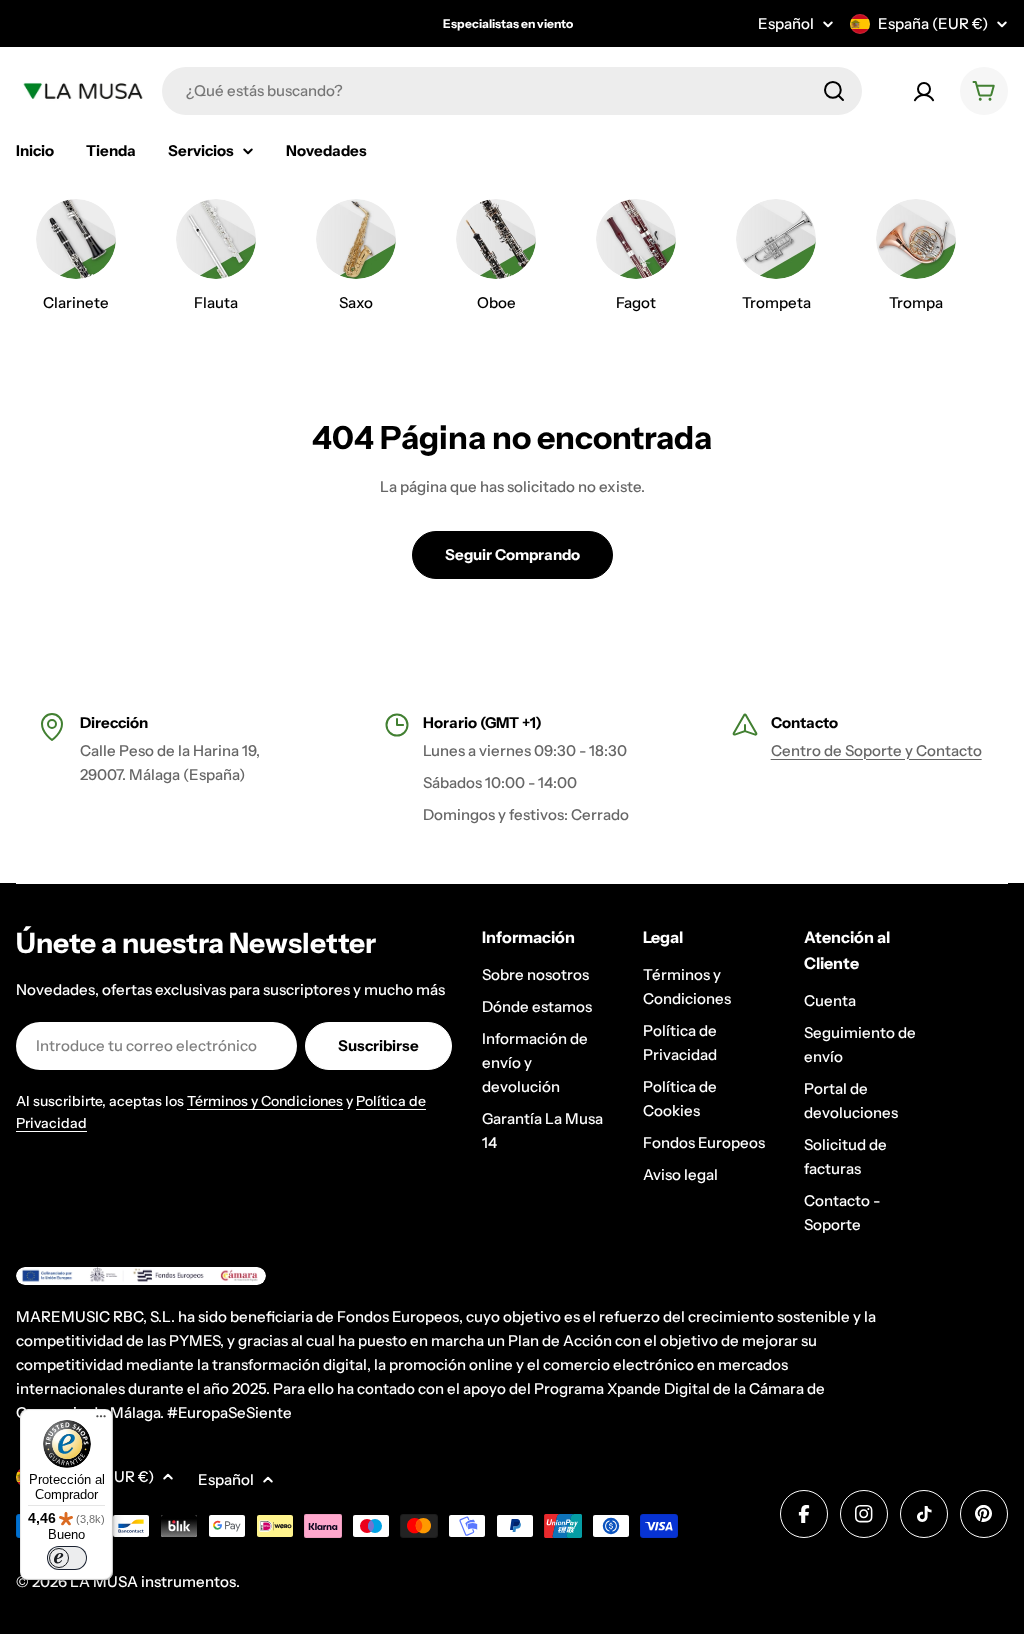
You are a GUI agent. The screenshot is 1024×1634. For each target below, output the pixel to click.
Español (786, 23)
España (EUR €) (933, 23)
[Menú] (101, 1421)
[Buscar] (834, 91)
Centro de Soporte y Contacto (876, 750)
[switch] (67, 1558)
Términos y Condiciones (265, 1101)
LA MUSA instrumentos (153, 1581)
